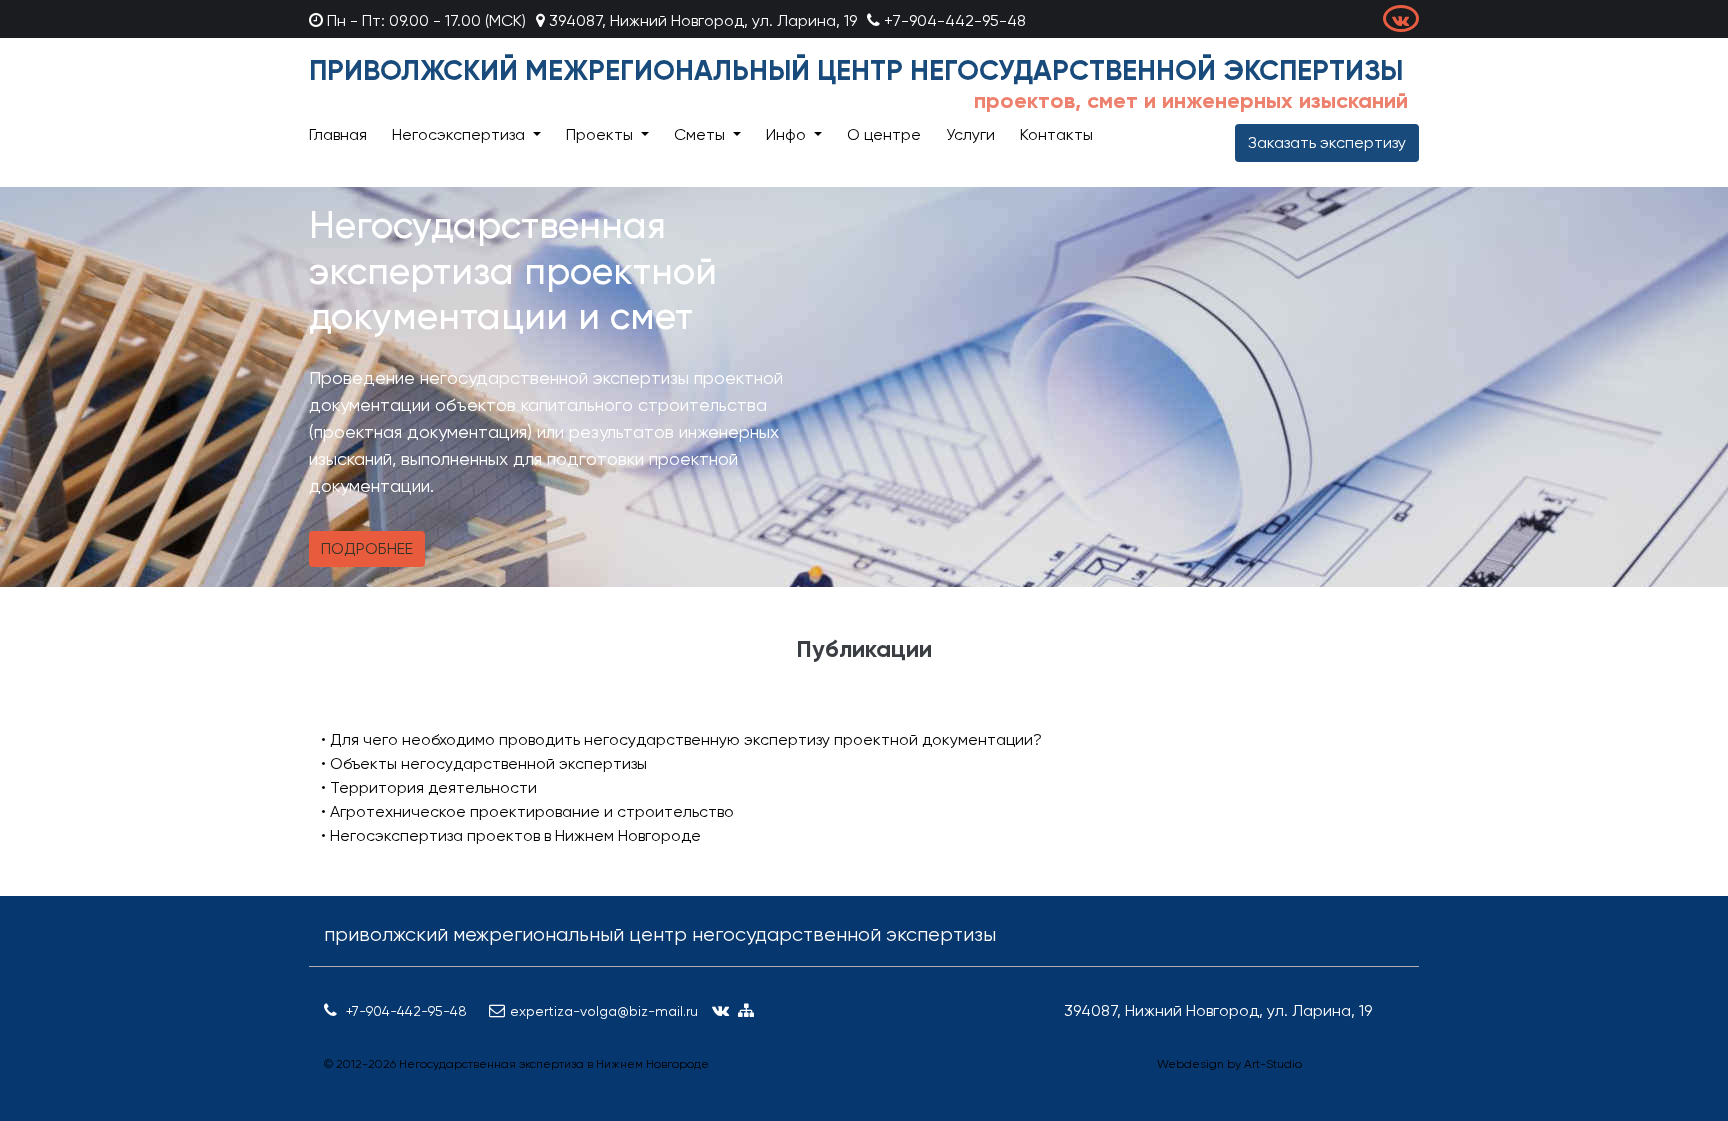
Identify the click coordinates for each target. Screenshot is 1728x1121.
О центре (884, 134)
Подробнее (367, 548)
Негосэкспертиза (460, 134)
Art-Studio (1273, 1064)
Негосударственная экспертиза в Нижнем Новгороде (554, 1064)
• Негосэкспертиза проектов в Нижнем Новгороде (511, 835)
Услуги (970, 134)
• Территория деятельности (429, 787)
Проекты (601, 134)
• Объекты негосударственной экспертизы (484, 763)
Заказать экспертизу (1327, 142)
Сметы (701, 134)
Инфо (788, 134)
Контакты (1056, 134)
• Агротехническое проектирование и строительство (527, 811)
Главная (338, 134)
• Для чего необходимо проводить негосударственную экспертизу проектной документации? (681, 739)
